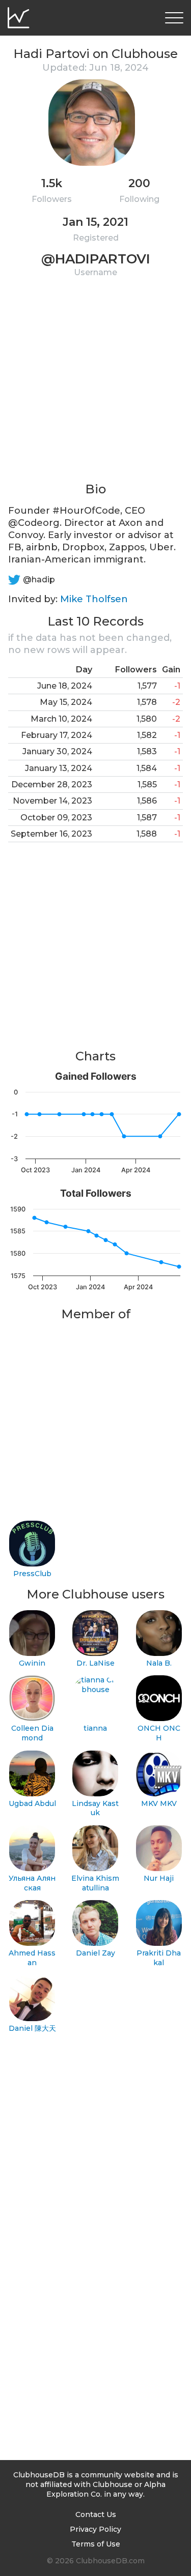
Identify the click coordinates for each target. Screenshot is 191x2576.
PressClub (32, 1574)
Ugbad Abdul (32, 1803)
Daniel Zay (95, 1953)
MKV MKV (159, 1803)
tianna (95, 1728)
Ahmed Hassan (32, 1958)
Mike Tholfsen (94, 599)
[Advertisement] (95, 386)
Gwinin (32, 1663)
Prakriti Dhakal (159, 1958)
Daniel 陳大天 (32, 2028)
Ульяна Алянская (32, 1883)
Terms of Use (96, 2544)
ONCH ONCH (159, 1733)
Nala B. (159, 1663)
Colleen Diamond (32, 1733)
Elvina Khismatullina (95, 1883)
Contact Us (96, 2514)
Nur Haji (159, 1878)
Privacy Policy (95, 2529)
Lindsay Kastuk (95, 1808)
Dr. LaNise (95, 1663)
